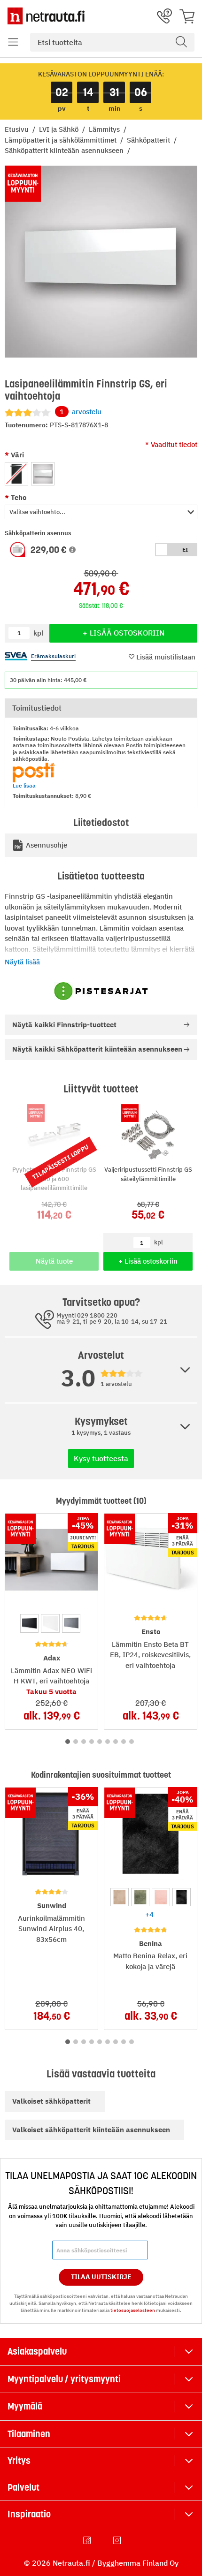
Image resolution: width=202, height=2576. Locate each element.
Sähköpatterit (149, 140)
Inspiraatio (29, 2514)
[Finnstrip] (101, 991)
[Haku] (181, 42)
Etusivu (18, 129)
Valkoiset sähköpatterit (51, 2101)
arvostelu (81, 412)
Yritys (19, 2461)
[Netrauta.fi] (46, 16)
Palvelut (23, 2487)
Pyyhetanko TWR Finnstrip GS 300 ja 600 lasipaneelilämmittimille (54, 1179)
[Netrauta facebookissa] (88, 2540)
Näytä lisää (22, 962)
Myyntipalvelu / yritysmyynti (64, 2379)
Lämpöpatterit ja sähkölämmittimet (62, 140)
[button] (13, 42)
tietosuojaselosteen (133, 2310)
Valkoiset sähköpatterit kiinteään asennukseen (91, 2130)
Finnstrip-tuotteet (64, 1025)
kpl (159, 1242)
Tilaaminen (29, 2434)
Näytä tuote (54, 1261)
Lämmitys (105, 129)
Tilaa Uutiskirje (101, 2277)
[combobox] (112, 42)
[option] (16, 474)
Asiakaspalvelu (37, 2351)
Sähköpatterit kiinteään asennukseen (65, 150)
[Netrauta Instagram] (118, 2540)
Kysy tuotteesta (101, 1458)
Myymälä (25, 2406)
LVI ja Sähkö (60, 129)
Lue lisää (24, 785)
